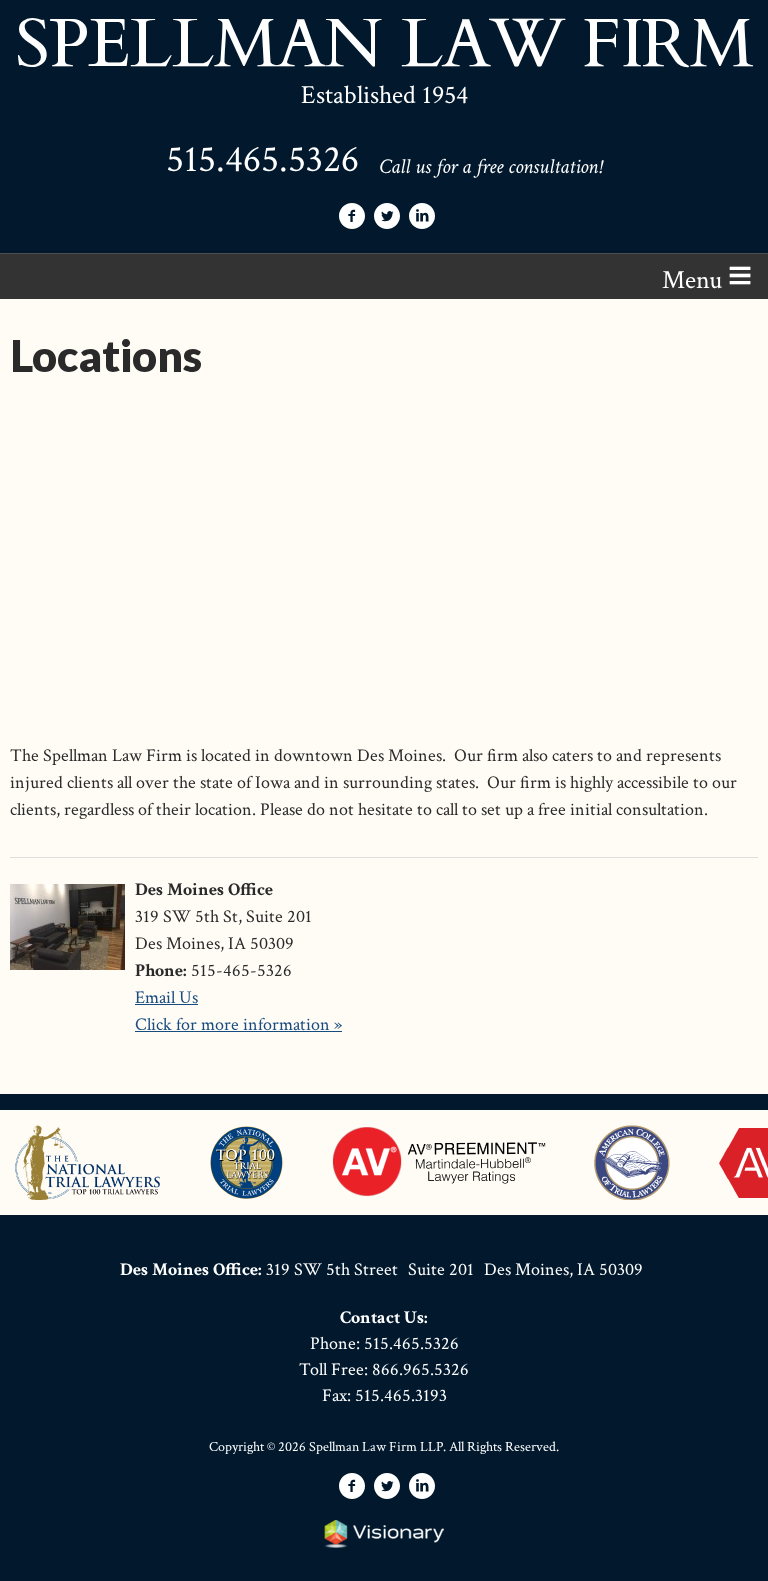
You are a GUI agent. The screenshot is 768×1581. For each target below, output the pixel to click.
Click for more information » (238, 1024)
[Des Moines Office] (67, 927)
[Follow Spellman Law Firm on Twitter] (387, 216)
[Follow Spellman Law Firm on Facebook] (352, 216)
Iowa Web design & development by (384, 1534)
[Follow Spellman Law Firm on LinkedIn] (422, 216)
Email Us (166, 997)
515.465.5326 (262, 159)
